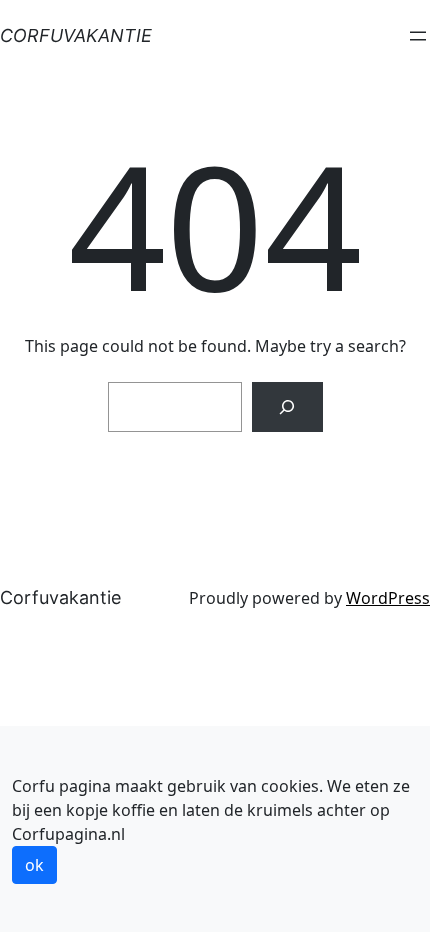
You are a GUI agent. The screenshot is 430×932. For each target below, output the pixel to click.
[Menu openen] (418, 36)
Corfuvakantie (76, 35)
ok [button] (34, 865)
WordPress (388, 598)
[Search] (287, 406)
